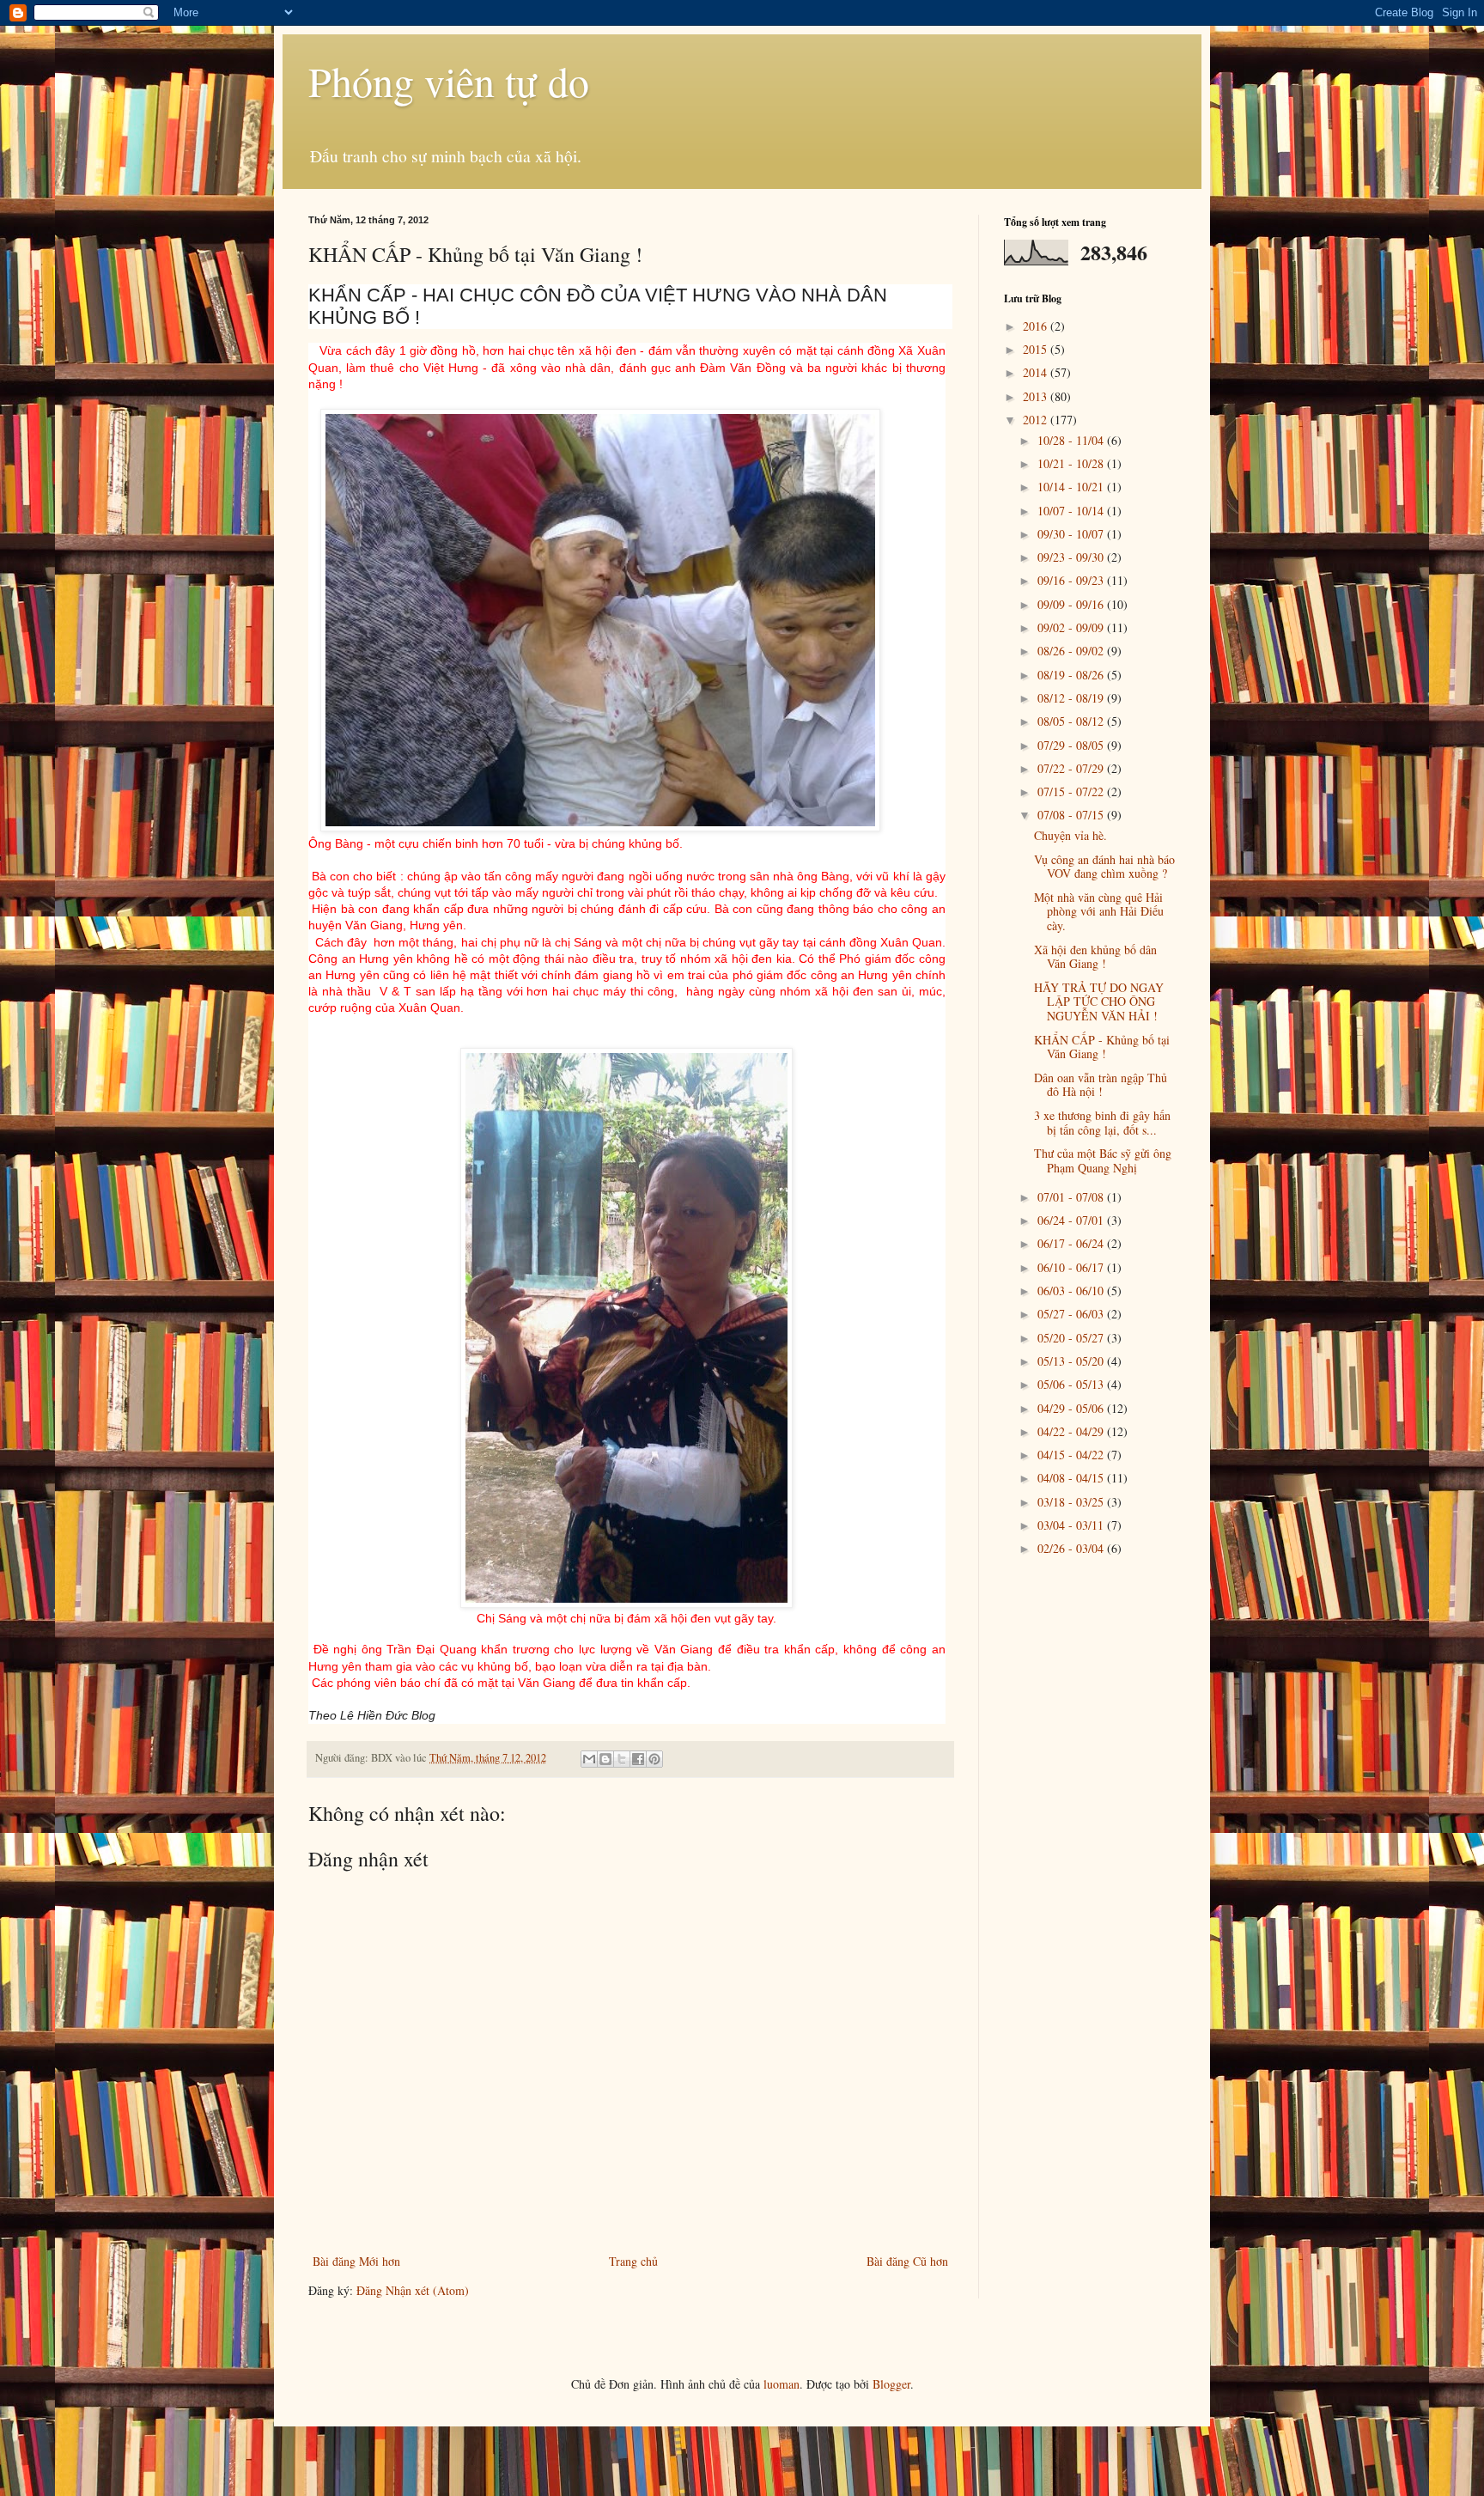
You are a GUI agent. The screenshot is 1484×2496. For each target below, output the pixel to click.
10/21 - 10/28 (1072, 463)
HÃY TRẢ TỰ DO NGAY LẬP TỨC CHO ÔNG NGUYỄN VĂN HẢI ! (1099, 1002)
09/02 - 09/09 (1072, 627)
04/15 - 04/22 (1072, 1455)
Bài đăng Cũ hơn (907, 2261)
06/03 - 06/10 (1072, 1291)
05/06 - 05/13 (1072, 1384)
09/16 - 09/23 (1072, 580)
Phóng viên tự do (449, 81)
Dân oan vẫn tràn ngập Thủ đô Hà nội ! (1101, 1085)
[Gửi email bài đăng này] (589, 1759)
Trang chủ (633, 2261)
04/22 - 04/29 (1072, 1431)
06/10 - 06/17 (1072, 1267)
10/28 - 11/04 (1072, 440)
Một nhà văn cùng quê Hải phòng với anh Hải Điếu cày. (1099, 912)
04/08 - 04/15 (1072, 1478)
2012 (1037, 420)
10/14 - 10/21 (1072, 487)
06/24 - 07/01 (1072, 1220)
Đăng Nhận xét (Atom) (413, 2290)
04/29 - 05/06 (1072, 1408)
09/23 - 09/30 (1072, 557)
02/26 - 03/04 (1072, 1548)
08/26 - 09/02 (1072, 651)
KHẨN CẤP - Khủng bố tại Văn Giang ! (1102, 1047)
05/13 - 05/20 (1072, 1361)
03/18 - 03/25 (1072, 1502)
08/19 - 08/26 (1072, 675)
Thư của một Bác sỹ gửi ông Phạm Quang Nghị (1103, 1160)
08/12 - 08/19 (1072, 698)
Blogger (891, 2384)
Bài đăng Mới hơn (356, 2261)
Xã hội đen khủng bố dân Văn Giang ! (1095, 957)
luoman (782, 2384)
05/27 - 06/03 (1072, 1314)
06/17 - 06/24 (1072, 1243)
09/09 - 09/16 (1072, 604)
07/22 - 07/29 (1072, 768)
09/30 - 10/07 (1072, 534)
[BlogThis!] (605, 1759)
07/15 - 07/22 (1072, 791)
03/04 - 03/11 (1072, 1525)
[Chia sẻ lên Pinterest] (654, 1759)
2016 (1037, 326)
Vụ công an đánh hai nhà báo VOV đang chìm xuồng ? (1104, 867)
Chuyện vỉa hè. (1070, 835)
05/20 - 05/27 (1072, 1338)
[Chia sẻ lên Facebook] (638, 1759)
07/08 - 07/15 (1072, 815)
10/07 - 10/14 (1072, 511)
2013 (1037, 396)
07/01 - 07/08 (1072, 1197)
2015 (1037, 349)
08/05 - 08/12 (1072, 721)
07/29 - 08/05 (1072, 745)
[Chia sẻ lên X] (622, 1759)
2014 (1037, 372)
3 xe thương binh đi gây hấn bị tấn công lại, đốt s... (1102, 1123)
